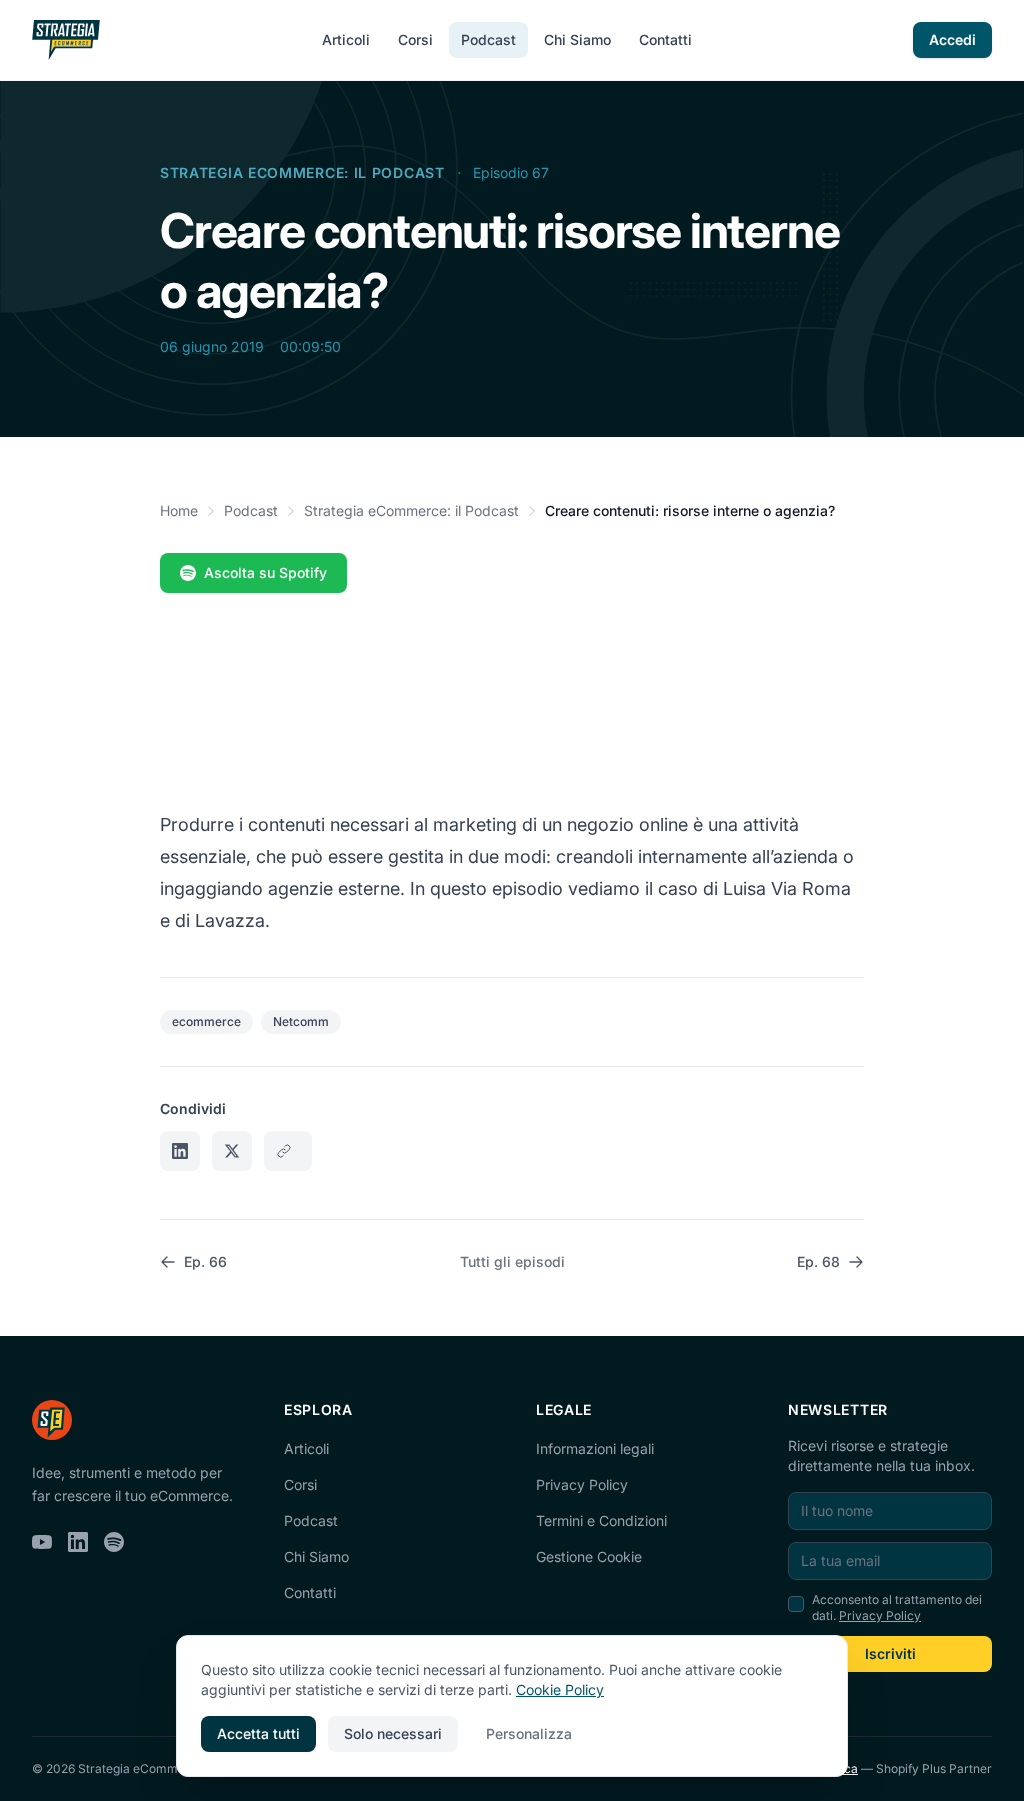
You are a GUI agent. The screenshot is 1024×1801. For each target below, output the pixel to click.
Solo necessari (393, 1733)
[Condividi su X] (232, 1151)
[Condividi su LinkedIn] (180, 1151)
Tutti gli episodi (512, 1261)
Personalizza (529, 1733)
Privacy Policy (582, 1484)
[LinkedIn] (78, 1542)
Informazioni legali (595, 1448)
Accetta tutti (258, 1733)
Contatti (665, 39)
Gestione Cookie (589, 1556)
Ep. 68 (818, 1261)
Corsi (415, 39)
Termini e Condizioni (601, 1520)
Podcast (488, 39)
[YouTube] (42, 1542)
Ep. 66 (205, 1261)
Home (179, 510)
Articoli (346, 39)
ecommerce (206, 1021)
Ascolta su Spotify (265, 572)
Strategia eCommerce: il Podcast (302, 172)
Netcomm (301, 1021)
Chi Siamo (577, 39)
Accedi (952, 39)
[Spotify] (114, 1542)
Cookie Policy (560, 1689)
